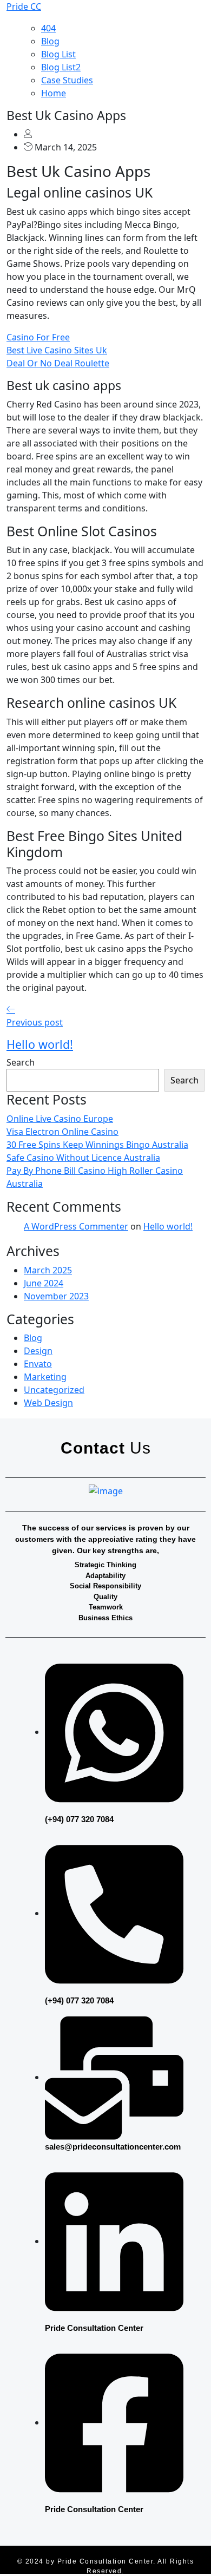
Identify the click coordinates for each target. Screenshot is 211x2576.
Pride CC (24, 6)
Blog (50, 41)
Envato (38, 1364)
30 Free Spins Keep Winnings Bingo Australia (97, 1145)
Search (21, 1062)
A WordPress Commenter (76, 1226)
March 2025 (48, 1270)
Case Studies (67, 80)
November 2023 (56, 1296)
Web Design (48, 1403)
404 (48, 28)
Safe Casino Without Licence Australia (83, 1158)
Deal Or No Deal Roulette (58, 363)
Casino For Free (38, 337)
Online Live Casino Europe (60, 1119)
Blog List (58, 54)
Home (54, 93)
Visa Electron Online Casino (62, 1132)
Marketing (45, 1377)
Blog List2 (61, 67)
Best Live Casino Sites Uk (57, 350)
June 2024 (44, 1283)
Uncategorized (54, 1390)
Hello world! (168, 1226)
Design (38, 1351)
